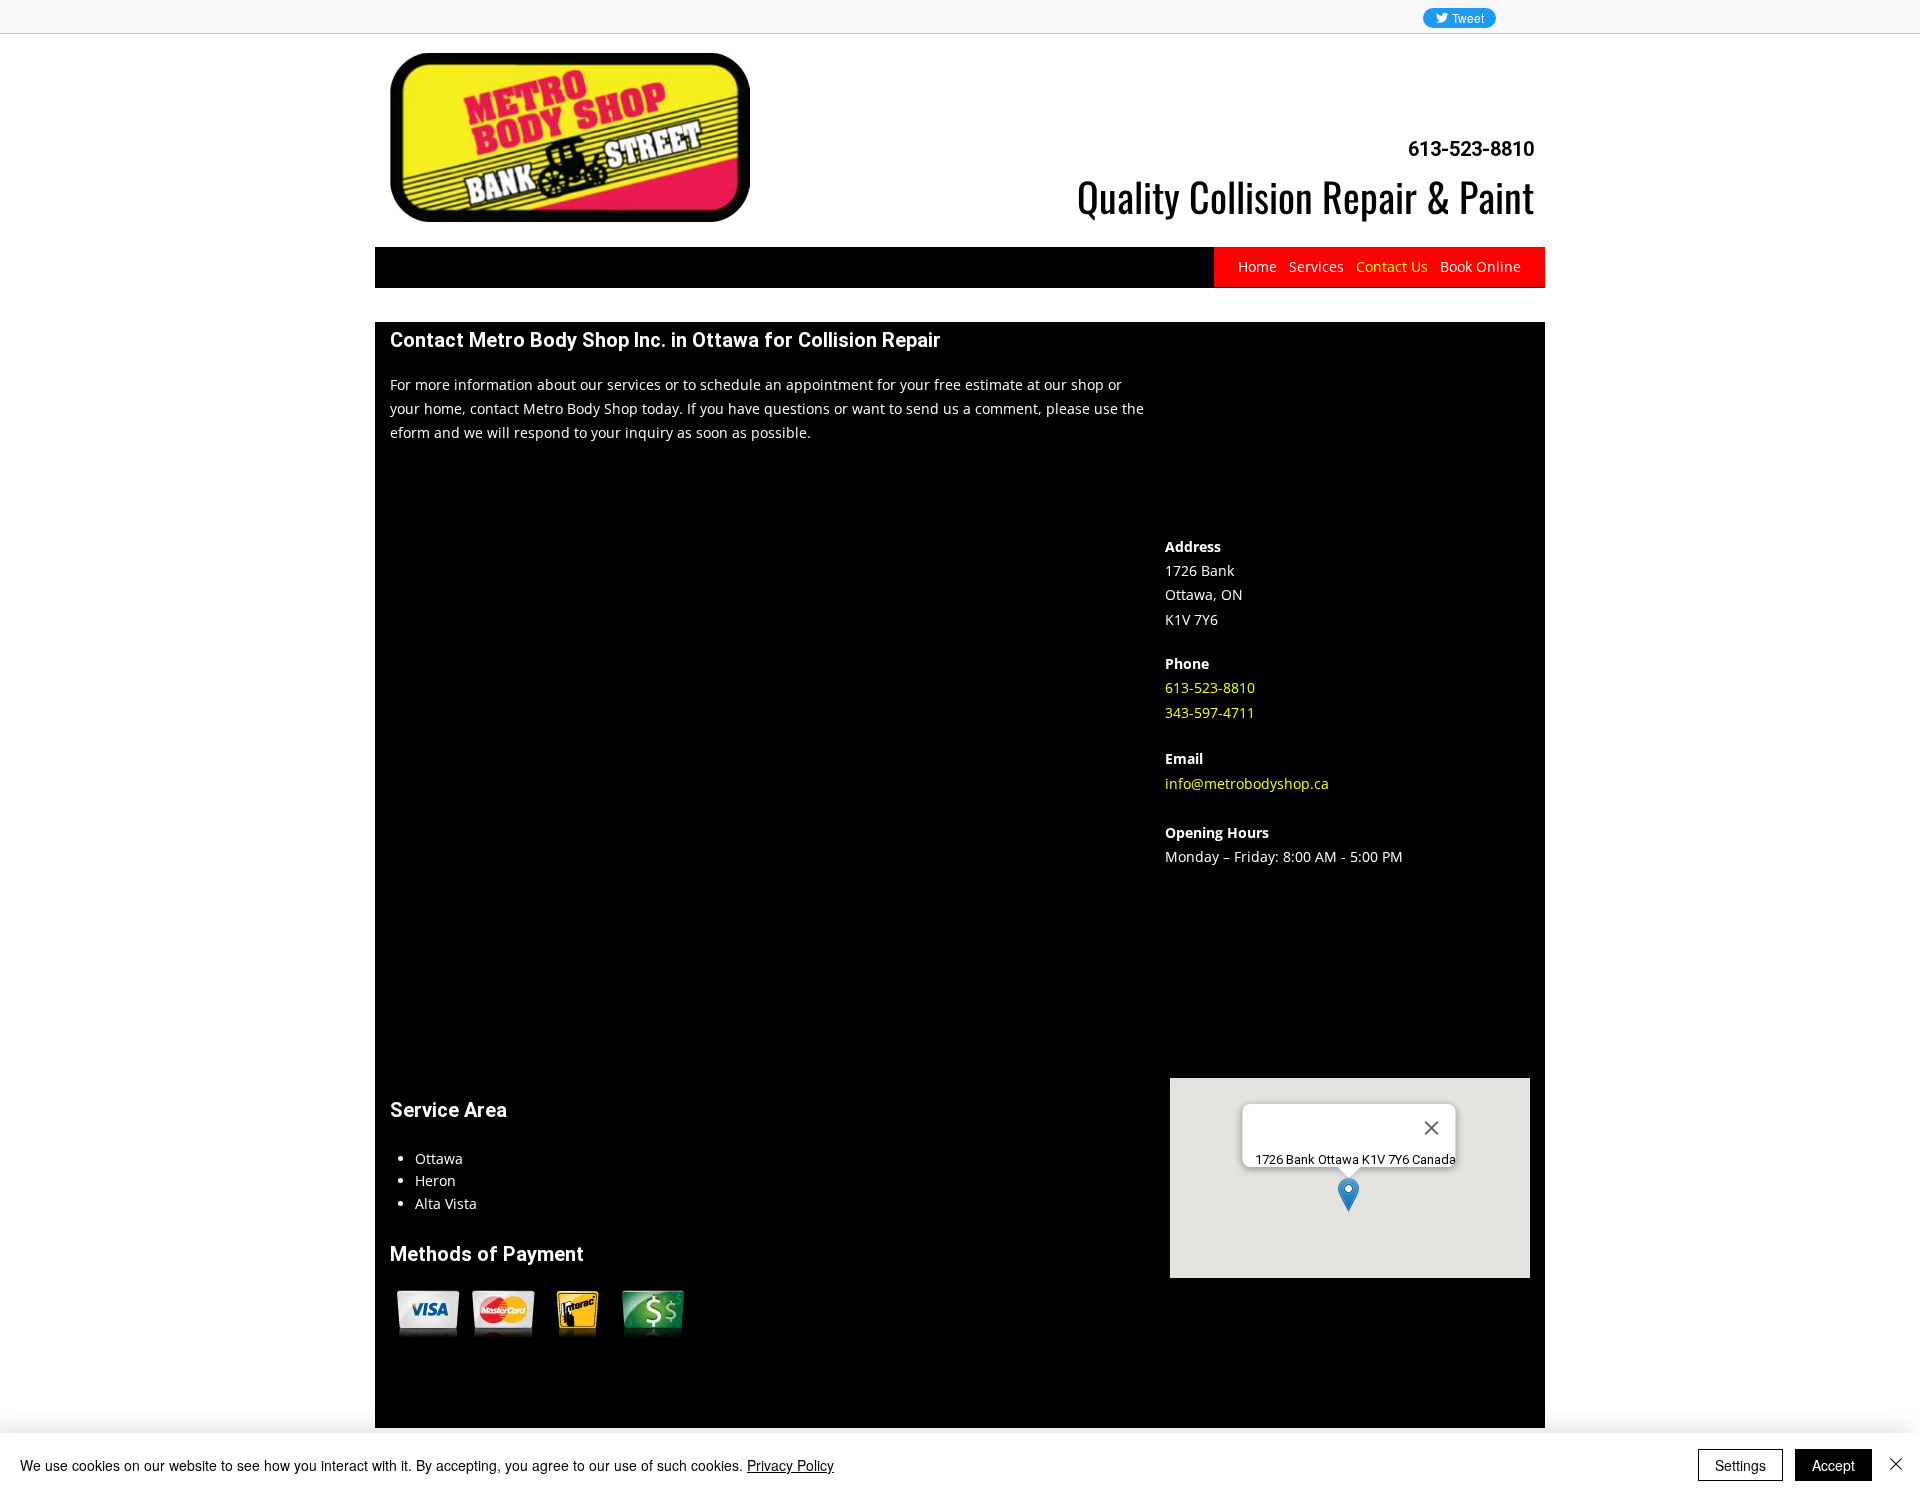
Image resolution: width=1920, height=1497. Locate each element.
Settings (1740, 1465)
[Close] (1896, 1465)
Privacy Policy (790, 1465)
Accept (1833, 1465)
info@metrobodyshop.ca (1247, 783)
